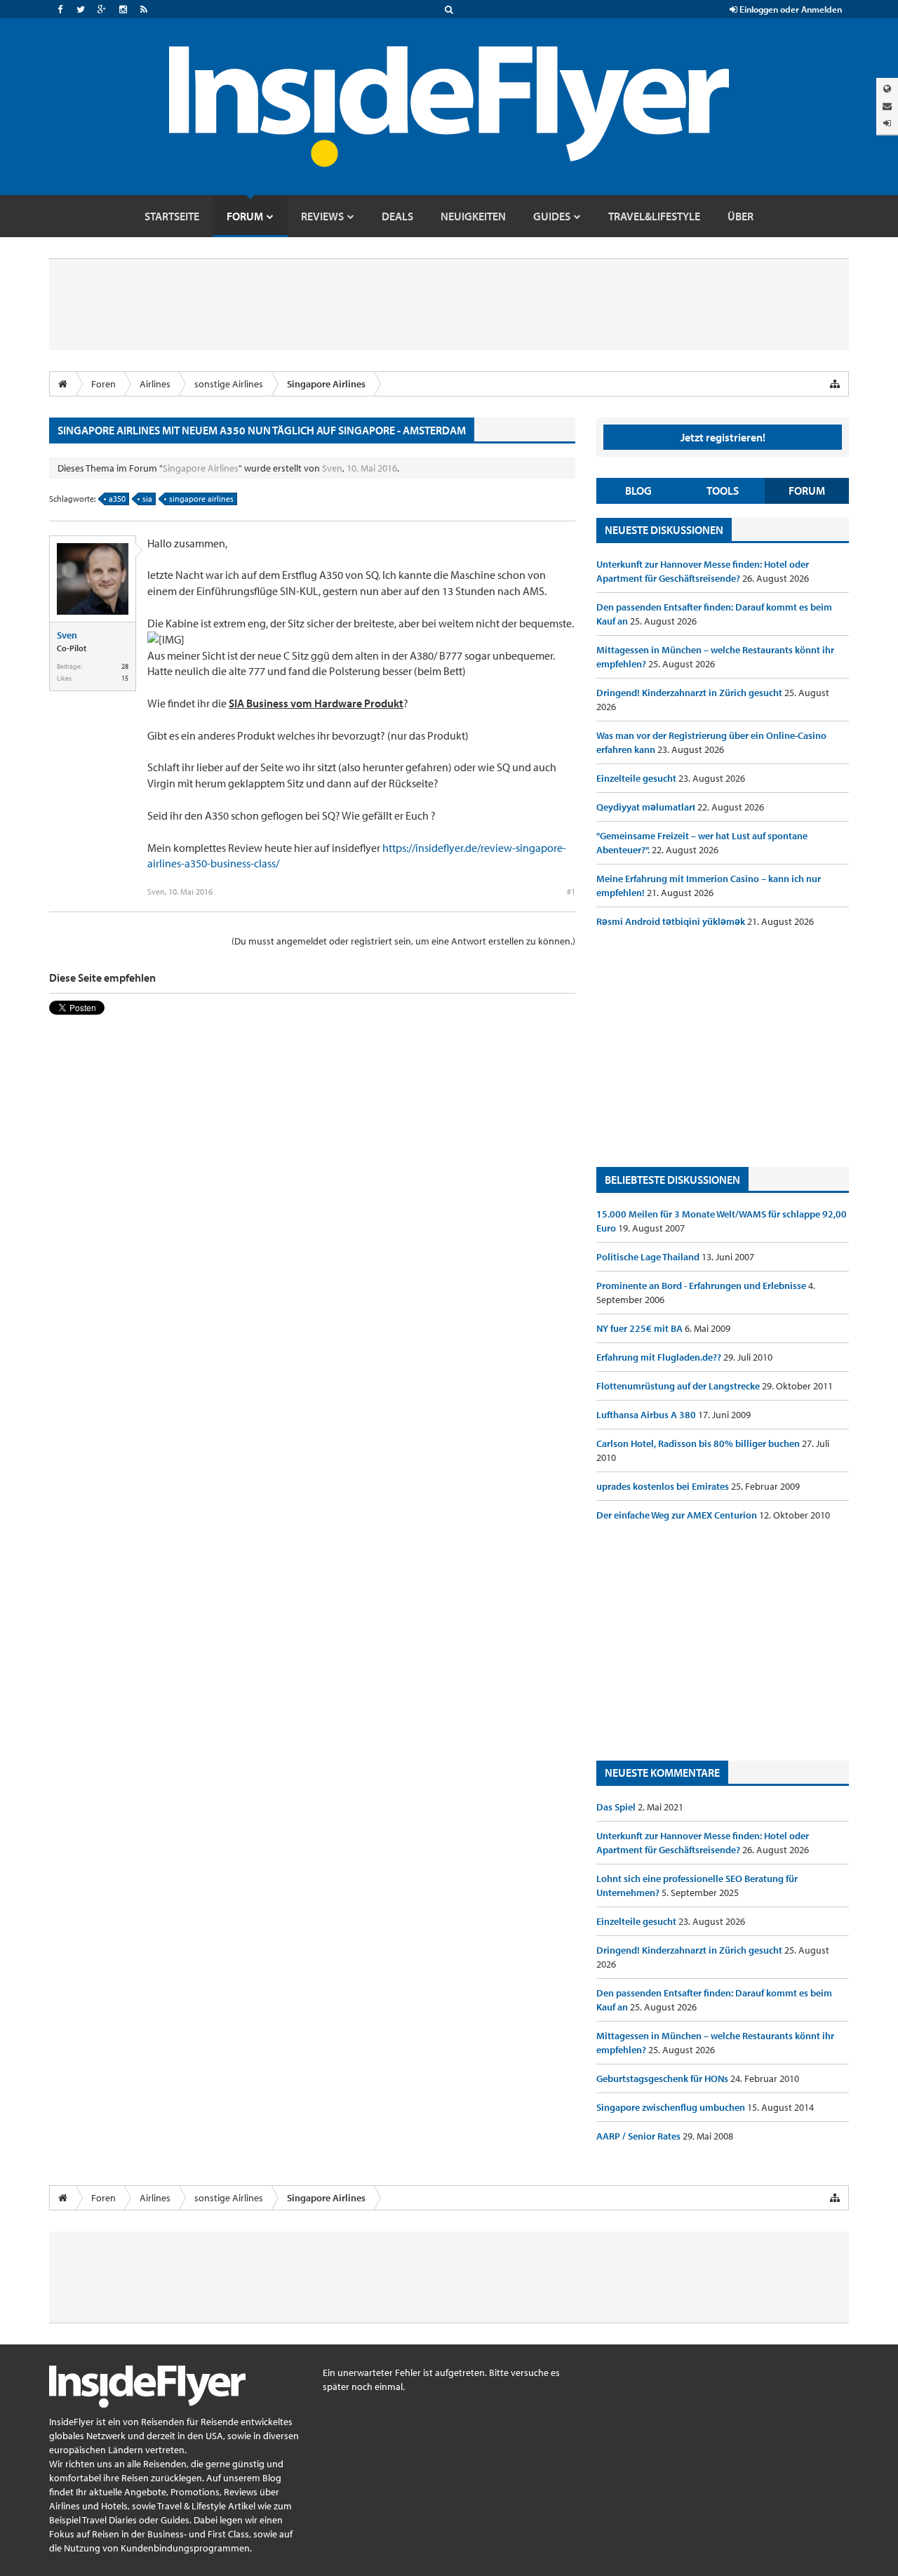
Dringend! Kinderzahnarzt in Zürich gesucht (690, 693)
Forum (807, 490)
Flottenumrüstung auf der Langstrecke (679, 1386)
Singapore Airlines (201, 468)
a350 (117, 499)
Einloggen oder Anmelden (790, 9)
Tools (723, 490)
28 (125, 666)
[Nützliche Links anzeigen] (835, 384)
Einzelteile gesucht (637, 778)
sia (147, 499)
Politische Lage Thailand (649, 1257)
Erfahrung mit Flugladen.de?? (660, 1357)
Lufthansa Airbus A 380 (647, 1415)
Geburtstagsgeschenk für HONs (663, 2078)
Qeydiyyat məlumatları (647, 807)
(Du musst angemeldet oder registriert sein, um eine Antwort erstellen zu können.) (403, 941)
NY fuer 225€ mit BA (641, 1328)
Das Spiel (617, 1807)
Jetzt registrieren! (723, 437)
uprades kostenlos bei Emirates (664, 1486)
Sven (332, 468)
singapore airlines (201, 499)
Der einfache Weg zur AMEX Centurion (678, 1515)
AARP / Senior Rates (639, 2136)
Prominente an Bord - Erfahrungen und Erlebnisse (702, 1286)
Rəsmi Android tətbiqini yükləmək (672, 921)
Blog (638, 490)
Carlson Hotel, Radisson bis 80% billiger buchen (699, 1443)
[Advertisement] (723, 1048)
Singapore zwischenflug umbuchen (672, 2107)
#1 (571, 892)
